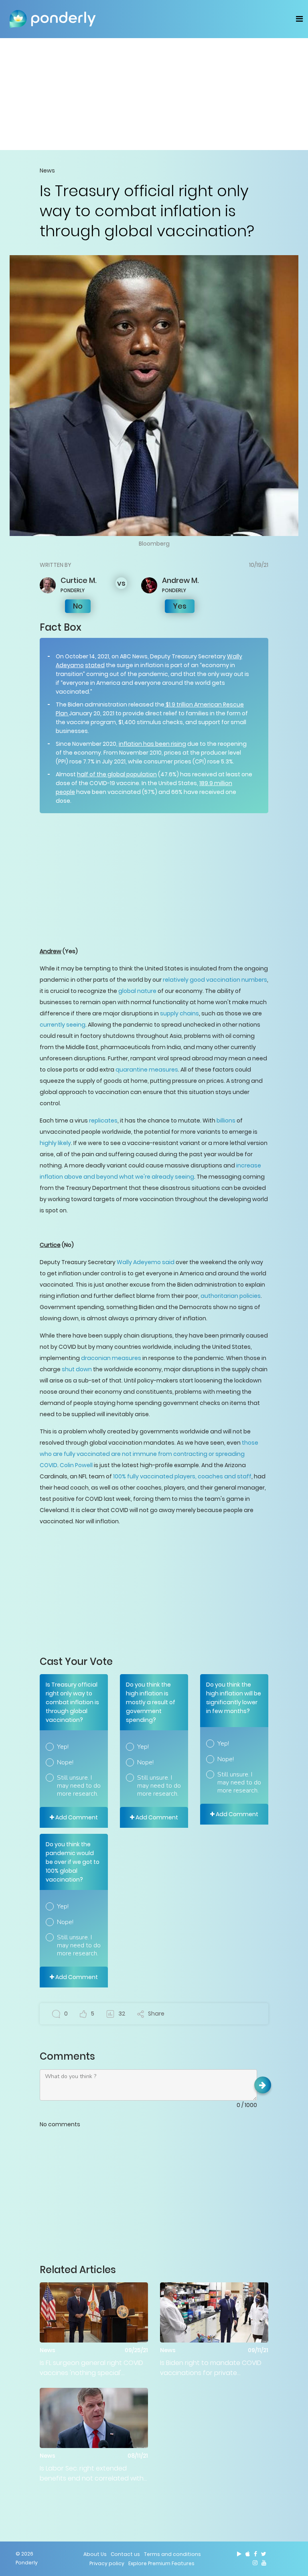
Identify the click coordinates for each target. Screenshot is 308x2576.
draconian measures (111, 1358)
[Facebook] (255, 2554)
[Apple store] (248, 2554)
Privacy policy (107, 2563)
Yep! (63, 1747)
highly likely (55, 1143)
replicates (103, 1121)
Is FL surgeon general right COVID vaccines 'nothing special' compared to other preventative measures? (92, 2368)
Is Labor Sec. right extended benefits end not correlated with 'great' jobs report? (92, 2473)
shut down (76, 1369)
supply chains (179, 1013)
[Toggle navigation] (299, 19)
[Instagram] (255, 2563)
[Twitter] (264, 2554)
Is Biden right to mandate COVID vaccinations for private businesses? (211, 2368)
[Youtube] (264, 2563)
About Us (95, 2554)
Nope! (65, 1762)
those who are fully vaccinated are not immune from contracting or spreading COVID (149, 1454)
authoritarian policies (231, 1296)
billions (226, 1121)
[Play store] (239, 2554)
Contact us (125, 2554)
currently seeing (63, 1025)
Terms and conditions (172, 2554)
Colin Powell (76, 1465)
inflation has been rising (152, 744)
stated (95, 665)
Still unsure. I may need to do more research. (79, 1786)
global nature (137, 991)
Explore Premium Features (161, 2563)
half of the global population (117, 774)
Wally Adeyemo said (146, 1262)
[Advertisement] (154, 94)
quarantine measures (147, 1070)
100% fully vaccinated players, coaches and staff (182, 1476)
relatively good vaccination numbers (215, 980)
